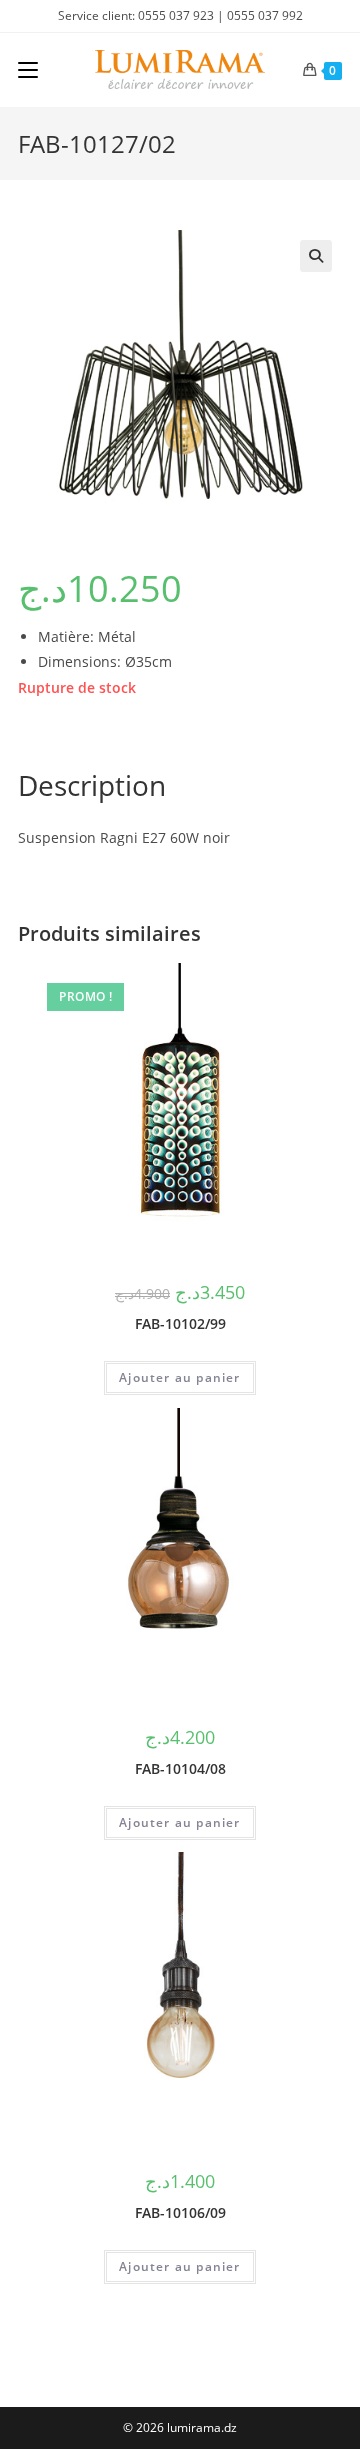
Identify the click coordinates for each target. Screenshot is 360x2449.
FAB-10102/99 (180, 1323)
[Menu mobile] (28, 70)
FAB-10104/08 (180, 1768)
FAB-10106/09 (180, 2212)
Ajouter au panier (179, 1377)
